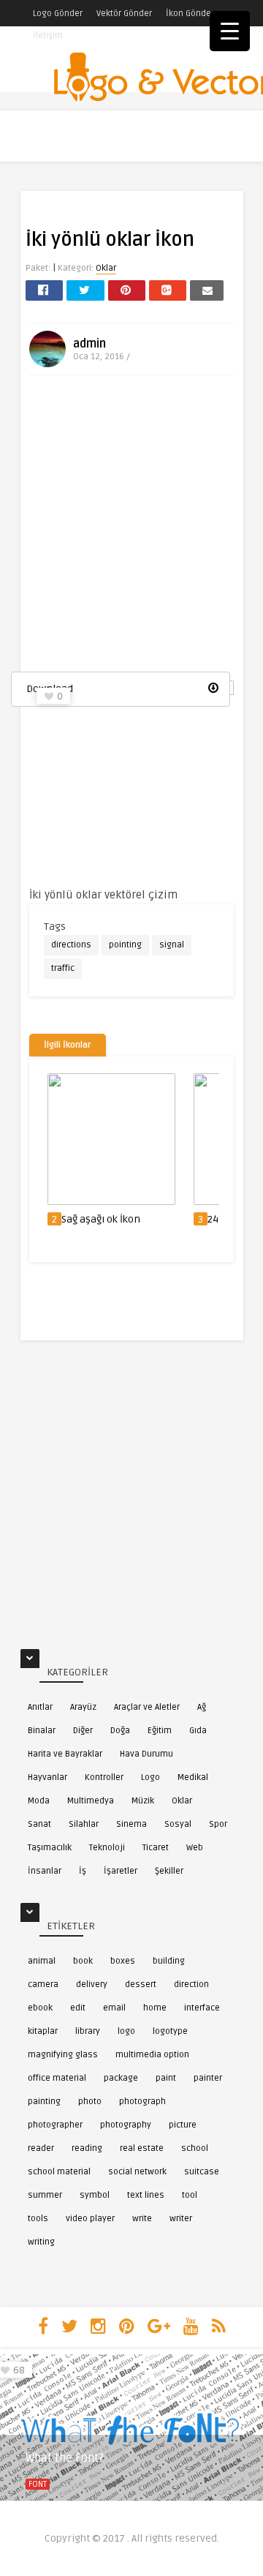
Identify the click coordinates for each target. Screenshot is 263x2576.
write (142, 2219)
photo (90, 2102)
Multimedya (91, 1801)
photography (126, 2125)
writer (181, 2219)
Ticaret (156, 1848)
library (88, 2031)
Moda (39, 1801)
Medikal (193, 1777)
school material (59, 2172)
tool (190, 2195)
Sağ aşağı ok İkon (101, 1219)
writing (41, 2242)
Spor (218, 1824)
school (195, 2148)
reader (41, 2148)
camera (43, 1984)
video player (90, 2219)
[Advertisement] (131, 529)
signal (172, 945)
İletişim (48, 35)
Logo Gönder (58, 14)
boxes (123, 1961)
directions (71, 945)
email (114, 2008)
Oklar (106, 268)
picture (183, 2125)
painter (208, 2078)
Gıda (198, 1731)
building (169, 1961)
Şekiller (169, 1871)
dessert (141, 1984)
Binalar (42, 1731)
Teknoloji (107, 1848)
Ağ (202, 1707)
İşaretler (121, 1871)
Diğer (83, 1731)
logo (126, 2031)
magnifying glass (63, 2055)
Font (38, 2484)
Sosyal (178, 1824)
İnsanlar (45, 1871)
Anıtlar (40, 1707)
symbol (95, 2195)
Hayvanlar (47, 1777)
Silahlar (84, 1824)
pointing (125, 945)
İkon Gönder (190, 14)
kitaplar (43, 2031)
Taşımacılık (50, 1848)
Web (195, 1848)
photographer (55, 2125)
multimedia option (152, 2055)
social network (137, 2172)
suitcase (202, 2172)
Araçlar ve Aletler (147, 1707)
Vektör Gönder (124, 14)
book (83, 1961)
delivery (92, 1984)
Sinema (131, 1824)
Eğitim (160, 1731)
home (155, 2008)
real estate (142, 2148)
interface (202, 2008)
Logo (150, 1777)
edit (78, 2008)
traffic (63, 968)
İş (83, 1871)
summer (45, 2195)
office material (57, 2078)
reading (87, 2148)
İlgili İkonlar (68, 1045)
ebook (40, 2008)
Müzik (143, 1801)
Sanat (39, 1824)
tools (38, 2219)
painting (44, 2102)
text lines (146, 2195)
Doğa (120, 1731)
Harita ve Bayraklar (65, 1754)
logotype (170, 2031)
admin (89, 344)
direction (191, 1984)
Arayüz (83, 1707)
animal (42, 1961)
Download (50, 689)
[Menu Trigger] (230, 31)
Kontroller (104, 1777)
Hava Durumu (146, 1754)
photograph (142, 2102)
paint (166, 2078)
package (121, 2078)
